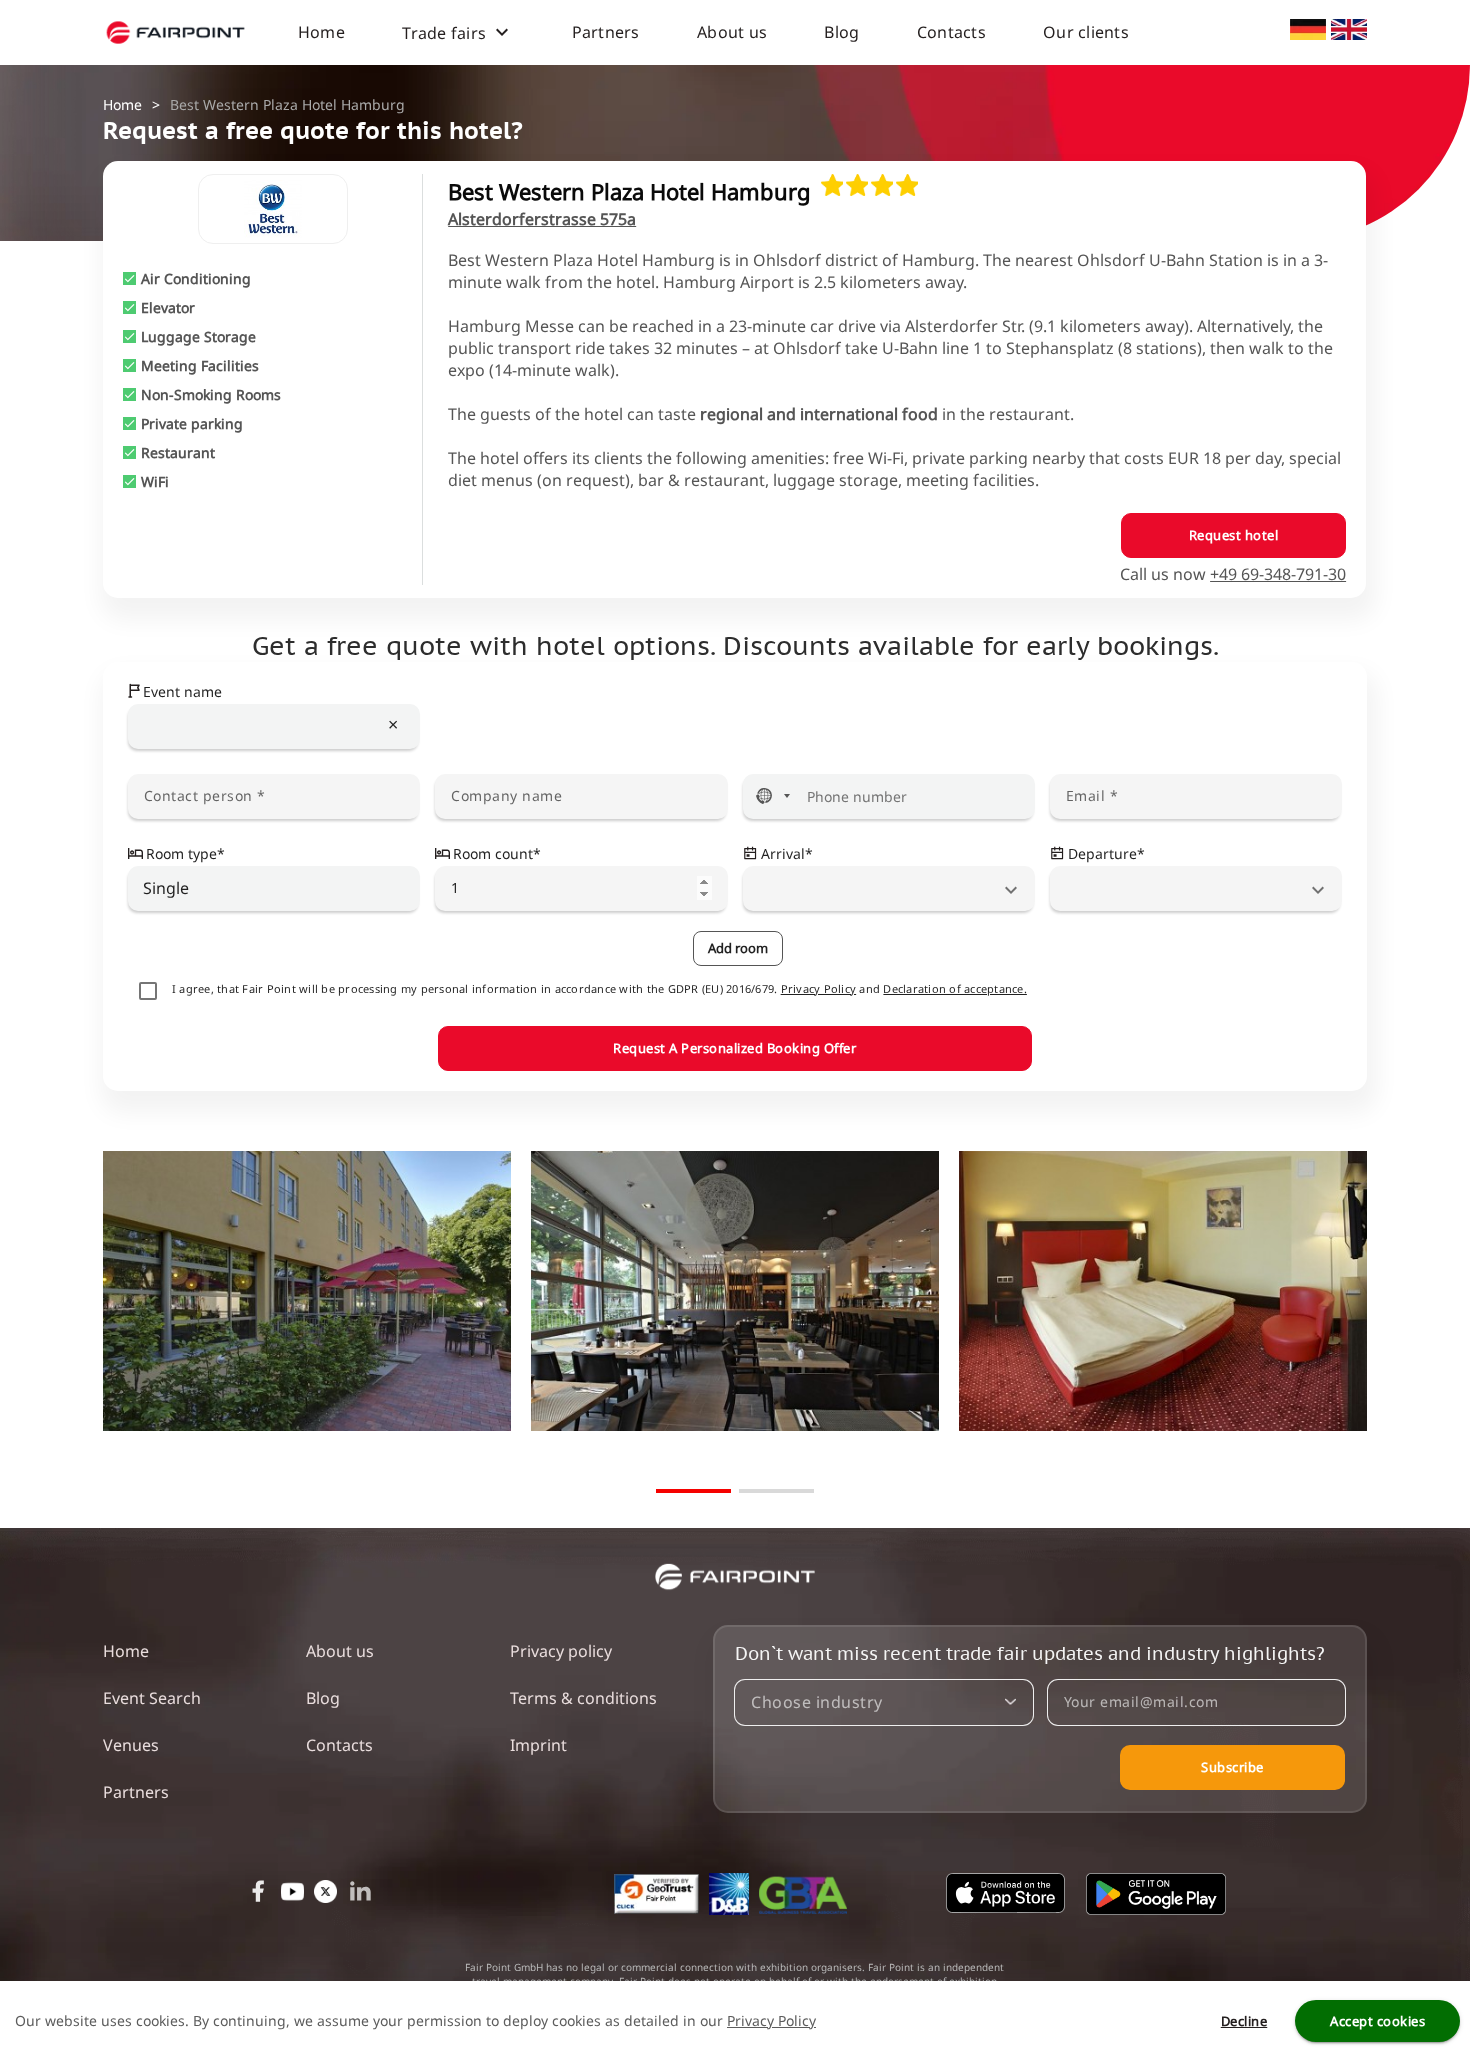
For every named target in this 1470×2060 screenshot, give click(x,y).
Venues (131, 1745)
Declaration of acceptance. (955, 988)
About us (732, 32)
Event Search (152, 1698)
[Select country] (773, 796)
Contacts (951, 32)
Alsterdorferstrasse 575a (542, 219)
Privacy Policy (819, 988)
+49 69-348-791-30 (1278, 574)
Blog (841, 32)
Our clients (1086, 32)
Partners (606, 32)
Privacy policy (561, 1651)
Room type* (185, 853)
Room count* (497, 853)
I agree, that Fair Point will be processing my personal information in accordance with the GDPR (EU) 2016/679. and (599, 988)
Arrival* (787, 853)
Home (321, 32)
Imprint (538, 1745)
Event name (182, 691)
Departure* (1106, 853)
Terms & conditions (583, 1698)
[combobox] (274, 726)
